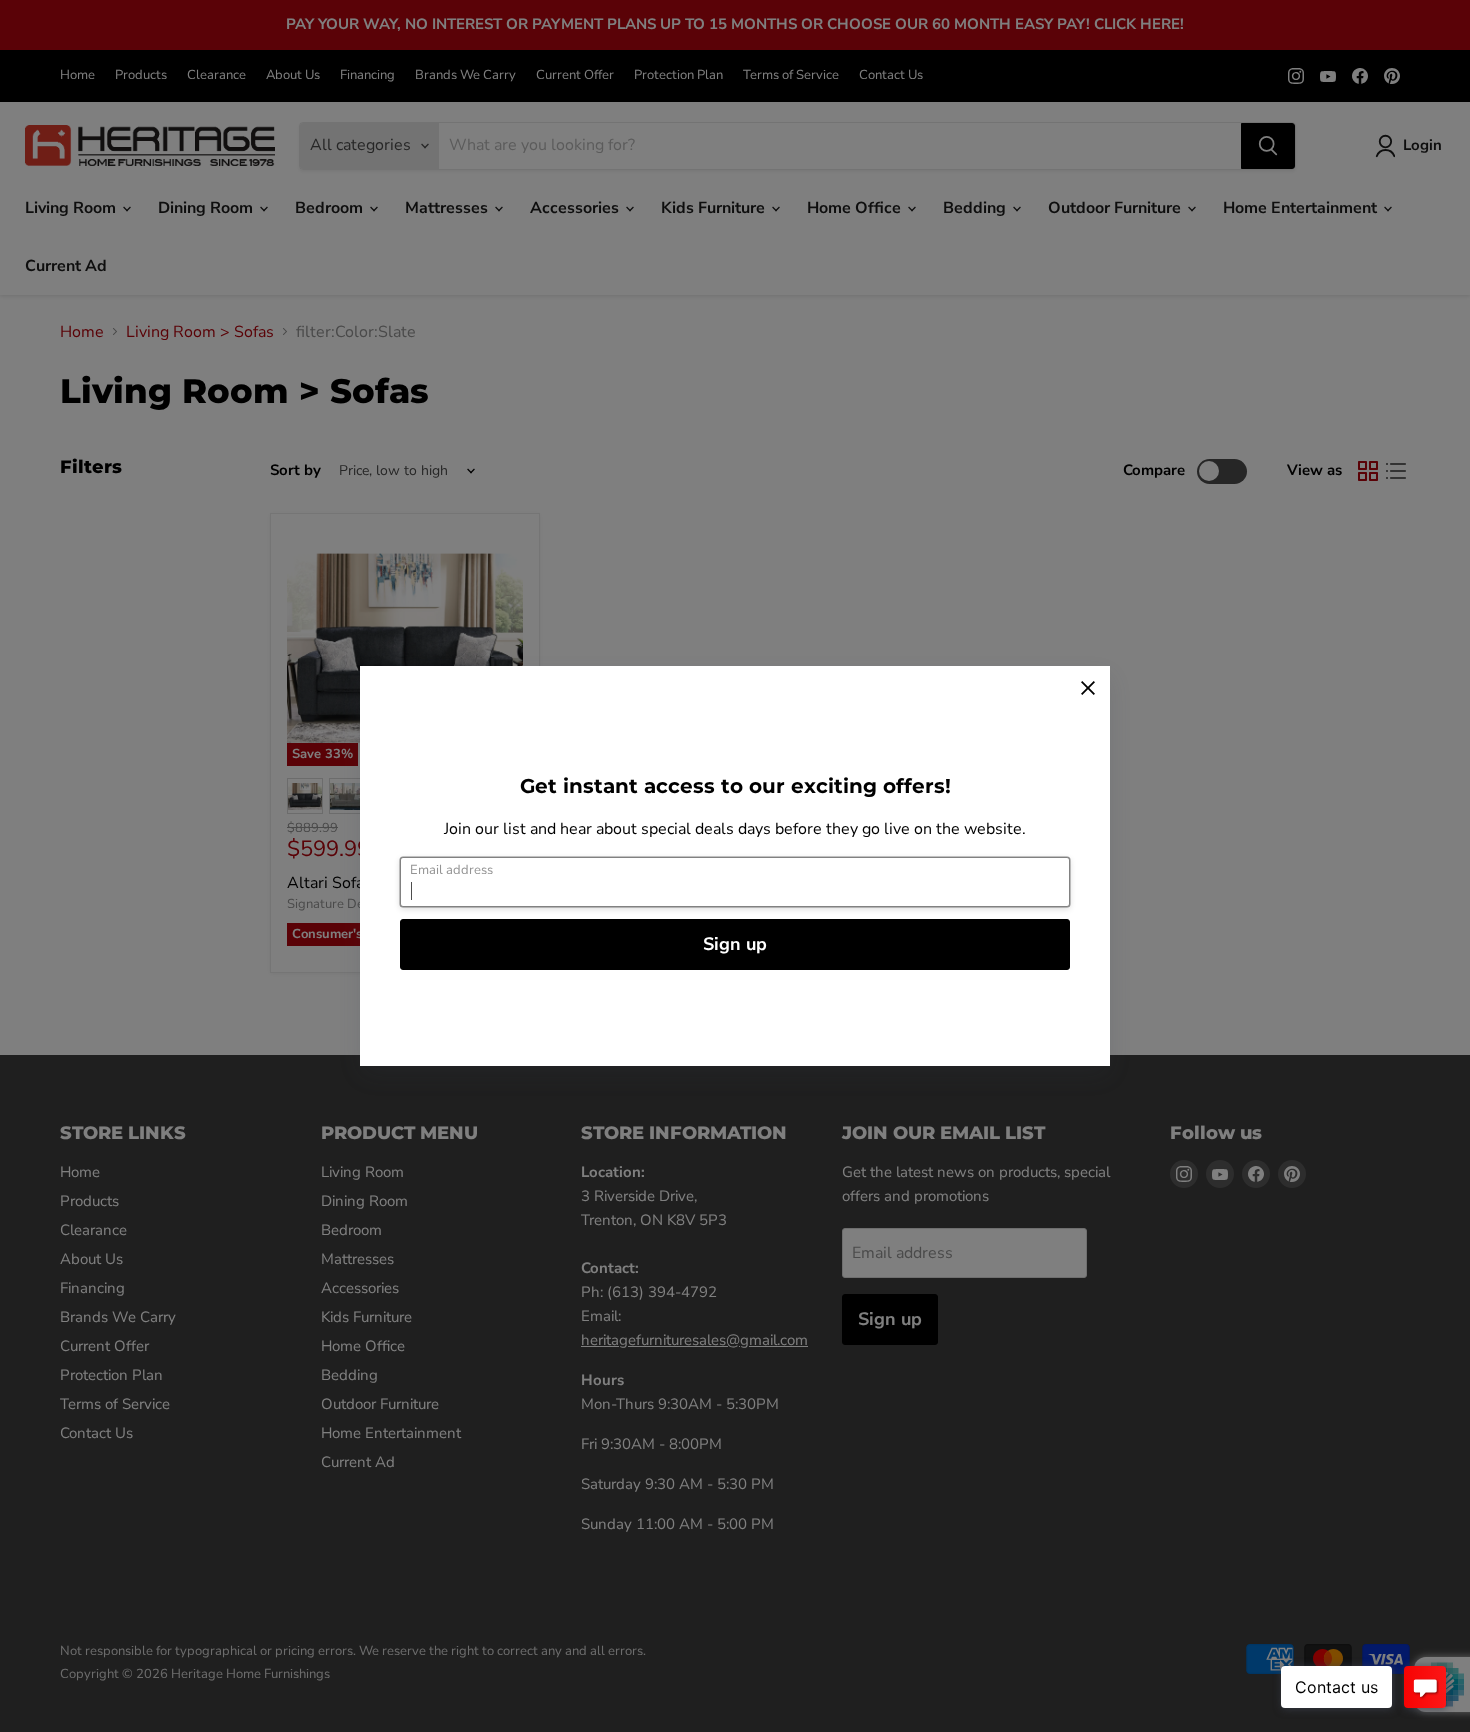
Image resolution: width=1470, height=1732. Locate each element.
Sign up (735, 944)
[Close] (1088, 688)
